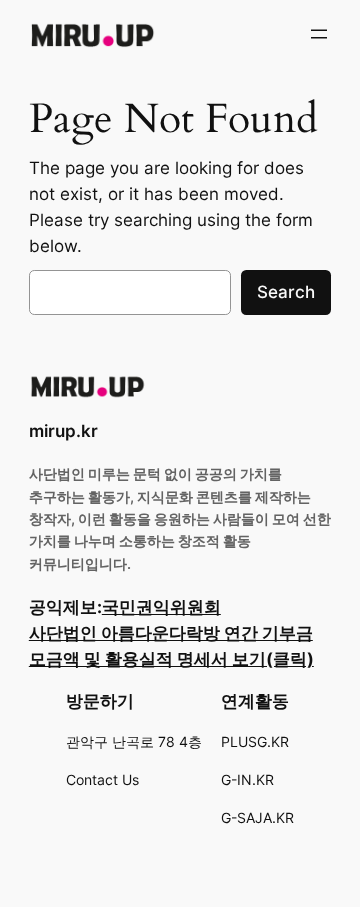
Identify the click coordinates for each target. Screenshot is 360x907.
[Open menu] (319, 34)
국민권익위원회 (161, 607)
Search (286, 292)
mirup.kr (63, 431)
